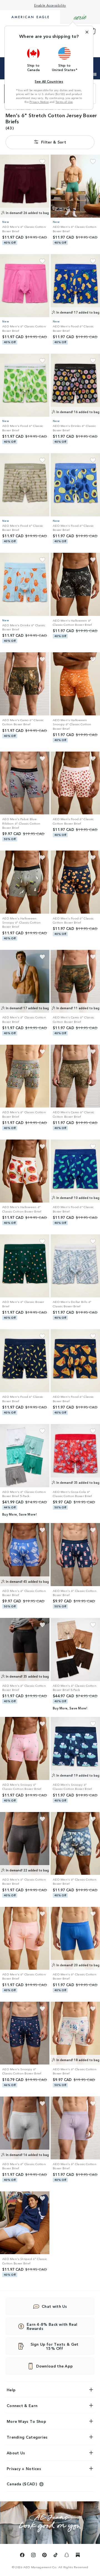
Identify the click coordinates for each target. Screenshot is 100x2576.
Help (11, 2390)
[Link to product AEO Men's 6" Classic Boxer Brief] (25, 1266)
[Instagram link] (33, 2556)
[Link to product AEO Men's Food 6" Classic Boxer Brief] (75, 286)
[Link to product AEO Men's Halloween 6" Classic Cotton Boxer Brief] (75, 584)
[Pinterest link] (44, 2556)
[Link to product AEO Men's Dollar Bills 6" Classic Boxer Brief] (75, 1266)
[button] (34, 59)
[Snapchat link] (67, 2556)
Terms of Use (64, 102)
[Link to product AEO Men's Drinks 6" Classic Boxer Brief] (75, 385)
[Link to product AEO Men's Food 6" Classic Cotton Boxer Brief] (75, 783)
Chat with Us (54, 2306)
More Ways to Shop (26, 2421)
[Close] (87, 32)
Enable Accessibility (50, 5)
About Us (16, 2453)
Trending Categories (27, 2437)
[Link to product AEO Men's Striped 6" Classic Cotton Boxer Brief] (25, 2223)
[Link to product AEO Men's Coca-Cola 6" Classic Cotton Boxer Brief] (75, 1456)
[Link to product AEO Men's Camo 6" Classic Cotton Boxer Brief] (25, 684)
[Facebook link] (22, 2556)
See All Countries (49, 81)
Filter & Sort (54, 142)
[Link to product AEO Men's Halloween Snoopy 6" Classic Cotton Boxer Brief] (75, 684)
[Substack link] (78, 2556)
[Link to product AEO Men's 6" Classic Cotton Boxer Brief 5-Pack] (25, 1456)
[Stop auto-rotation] (95, 74)
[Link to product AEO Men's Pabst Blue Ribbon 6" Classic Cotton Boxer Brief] (25, 783)
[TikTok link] (56, 2556)
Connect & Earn (22, 2405)
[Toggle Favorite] (42, 162)
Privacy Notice (39, 102)
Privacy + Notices (24, 2468)
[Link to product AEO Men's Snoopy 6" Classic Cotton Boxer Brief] (25, 1748)
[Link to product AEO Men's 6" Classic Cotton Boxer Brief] (25, 186)
